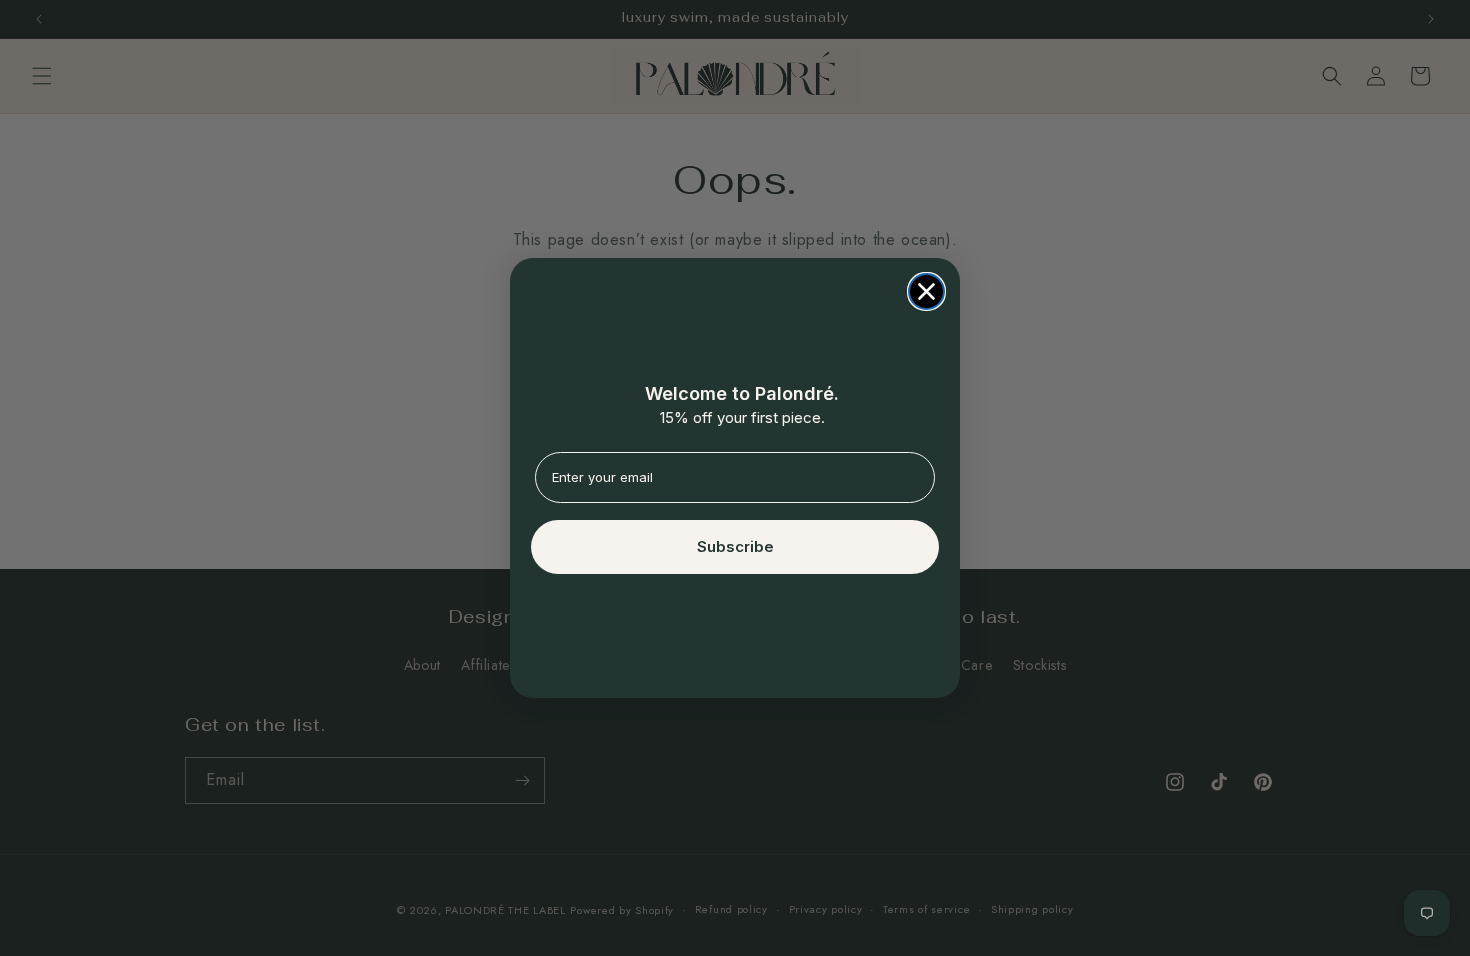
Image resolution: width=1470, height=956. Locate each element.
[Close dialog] (926, 291)
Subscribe (735, 546)
